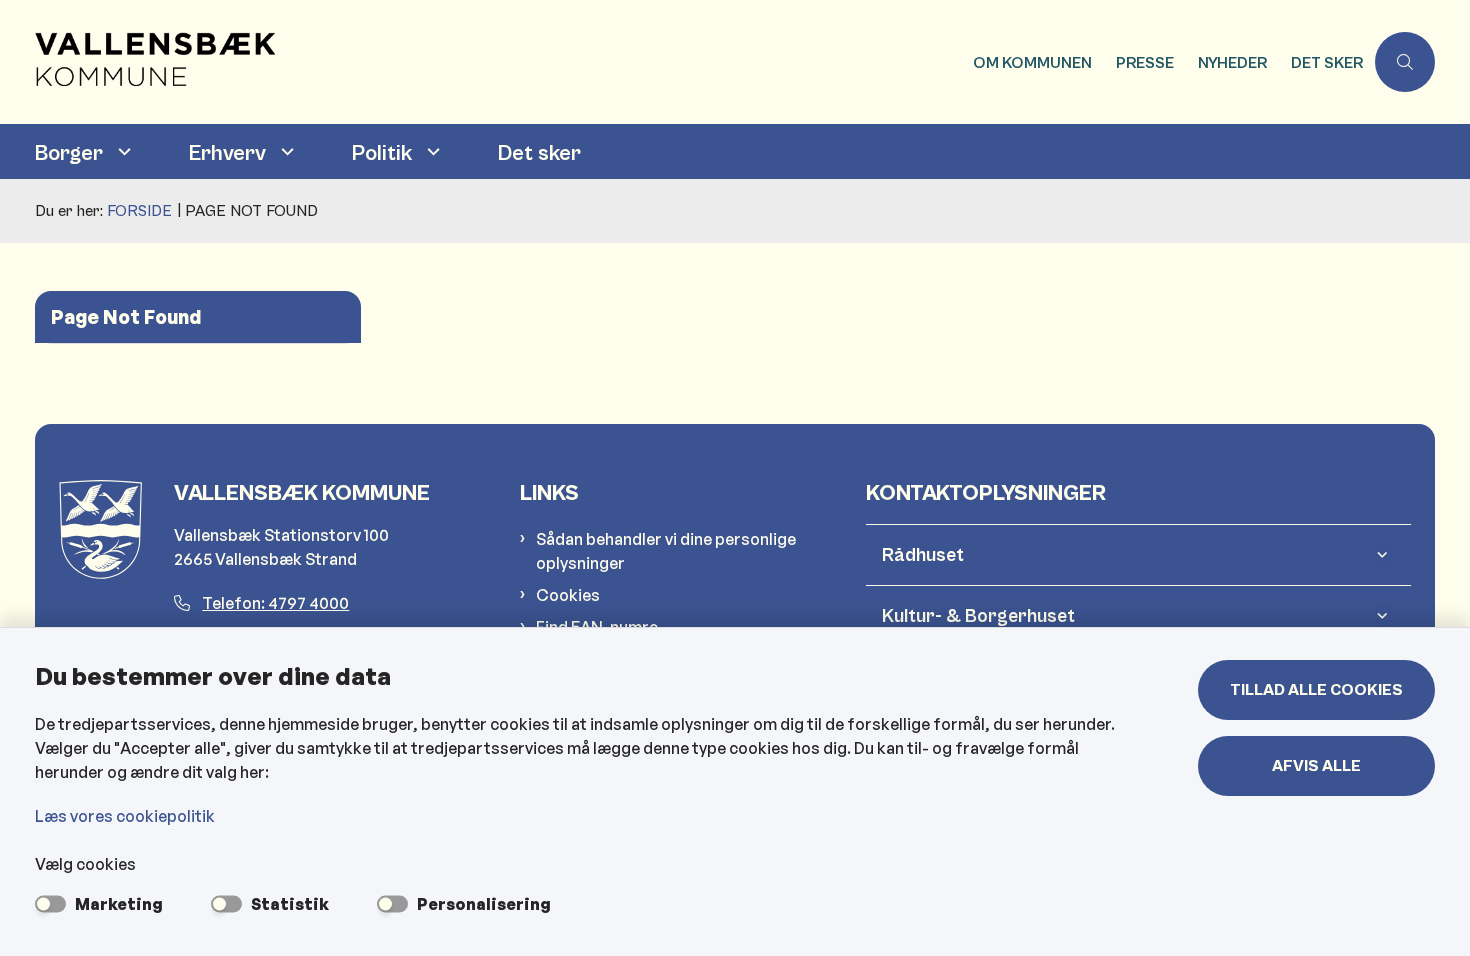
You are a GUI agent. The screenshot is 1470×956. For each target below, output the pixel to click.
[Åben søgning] (1405, 62)
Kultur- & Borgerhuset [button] (978, 616)
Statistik (290, 904)
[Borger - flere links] (122, 151)
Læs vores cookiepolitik (125, 816)
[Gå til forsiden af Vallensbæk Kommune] (498, 62)
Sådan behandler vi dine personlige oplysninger (666, 551)
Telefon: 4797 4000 (275, 603)
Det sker (539, 153)
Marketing (119, 904)
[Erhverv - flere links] (285, 151)
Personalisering (484, 904)
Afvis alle (1316, 766)
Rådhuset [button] (923, 555)
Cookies (568, 595)
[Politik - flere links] (431, 151)
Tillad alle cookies (1316, 690)
